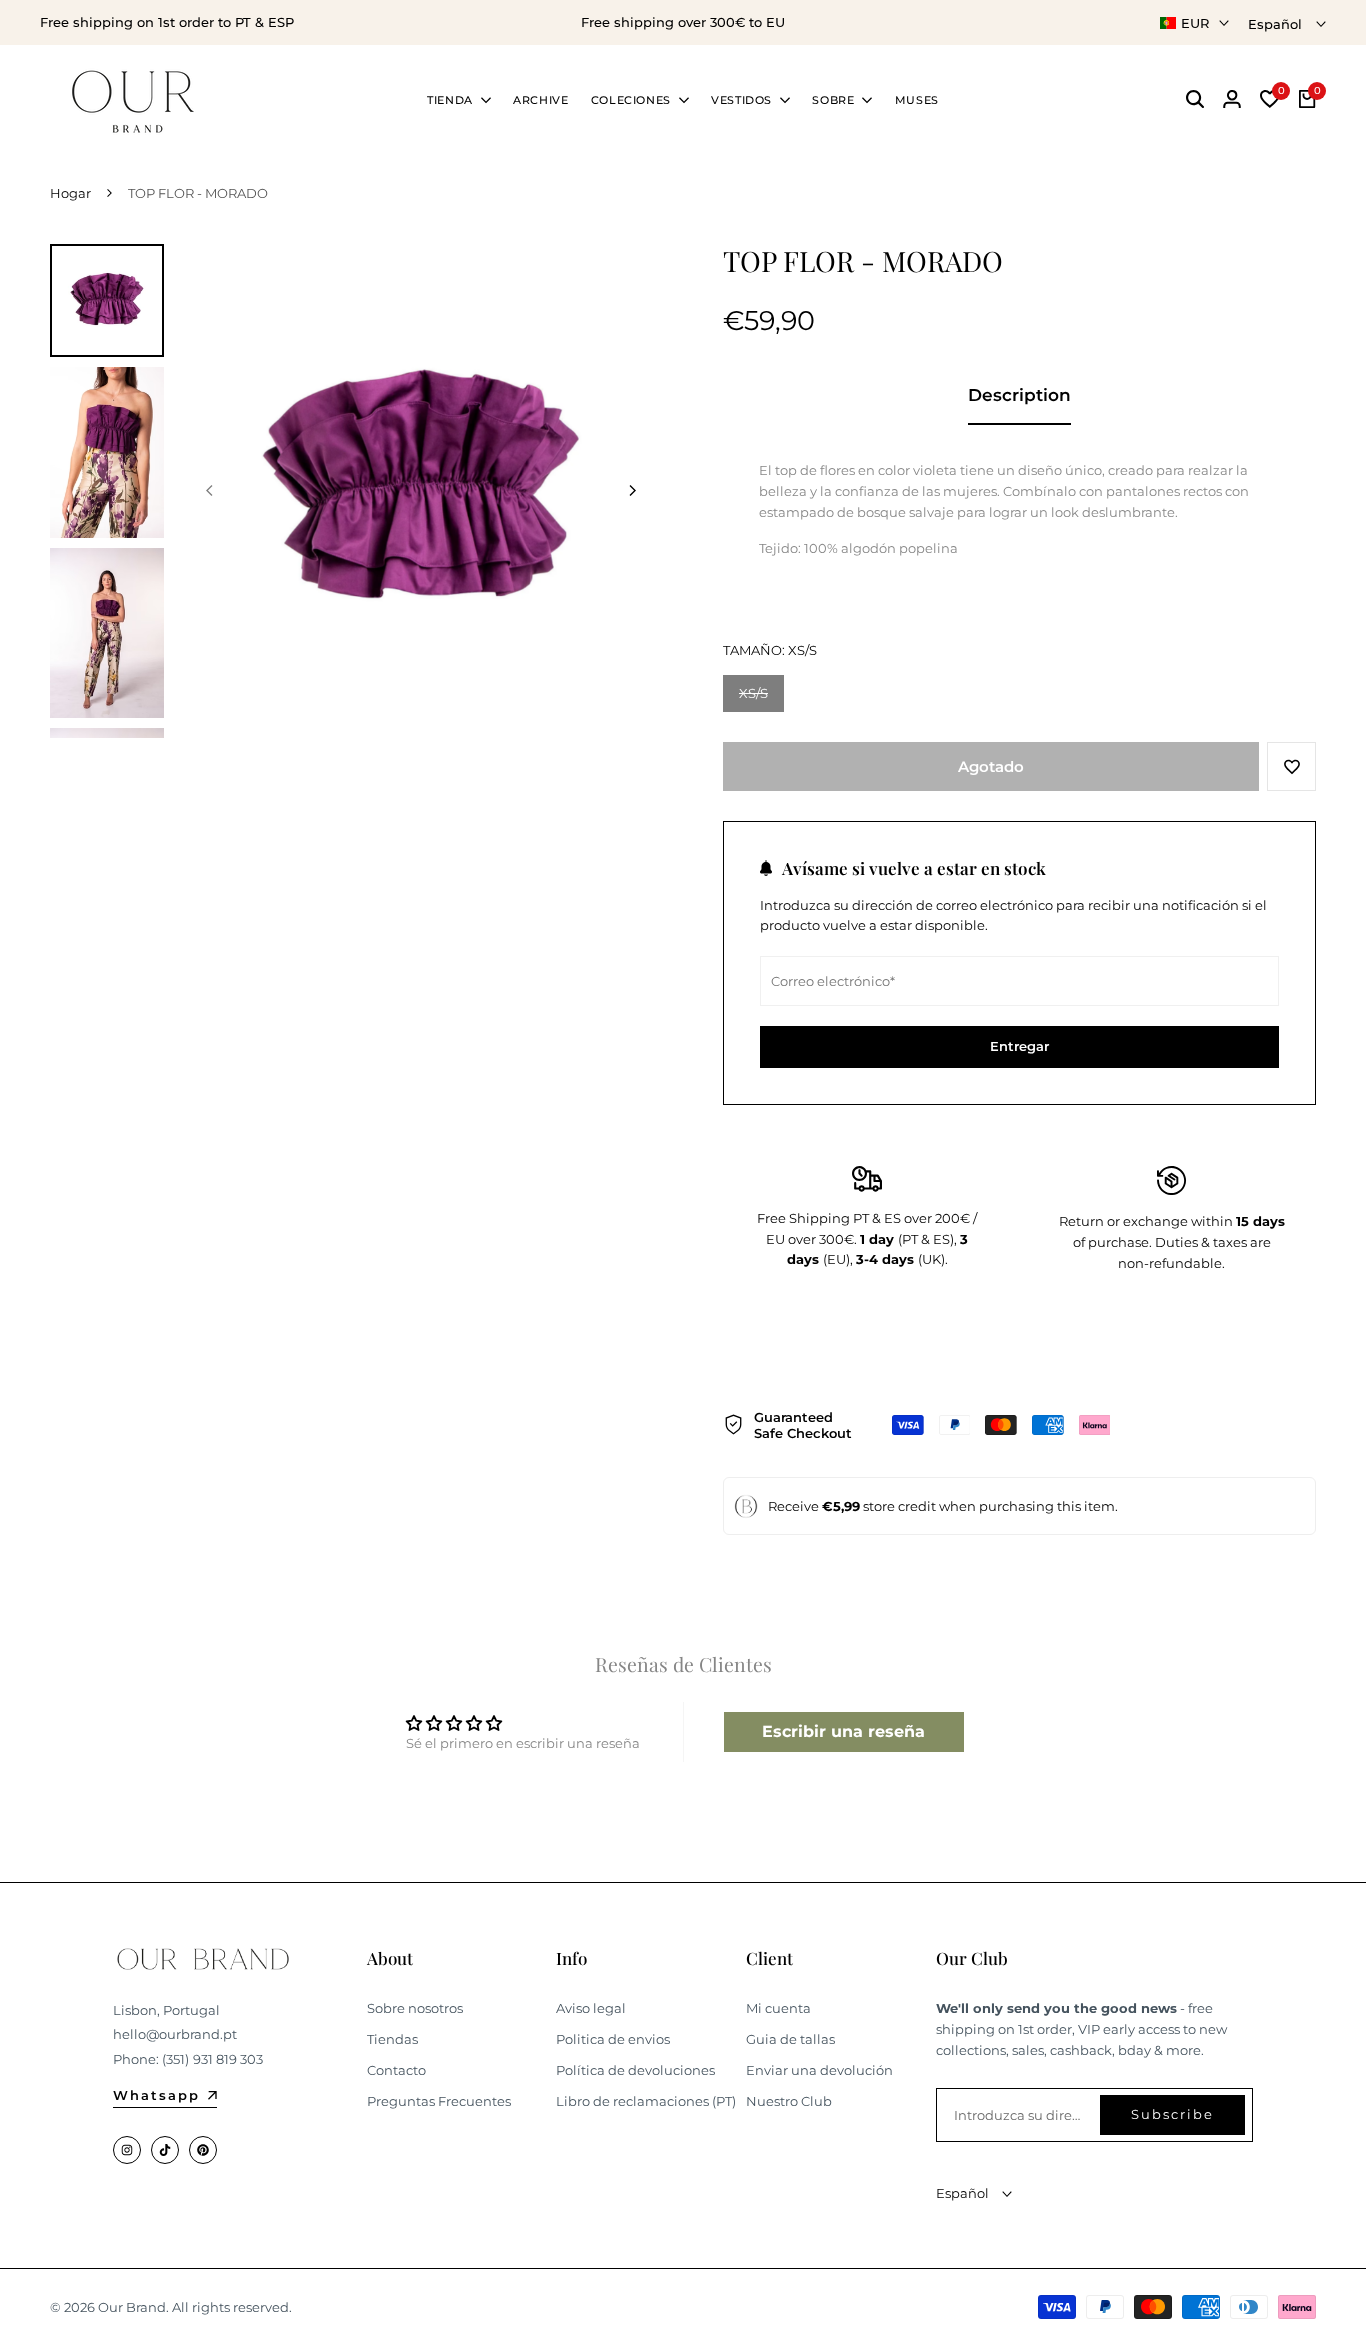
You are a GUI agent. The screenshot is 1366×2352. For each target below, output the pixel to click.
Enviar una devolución (819, 2070)
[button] (1291, 766)
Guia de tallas (790, 2039)
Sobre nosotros (415, 2008)
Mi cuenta (778, 2008)
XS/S (761, 698)
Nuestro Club (789, 2101)
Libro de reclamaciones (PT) (646, 2101)
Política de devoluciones (635, 2070)
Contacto (396, 2070)
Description (1019, 395)
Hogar (70, 193)
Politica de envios (613, 2039)
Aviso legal (591, 2008)
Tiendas (392, 2039)
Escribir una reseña (843, 1731)
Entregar (1019, 1046)
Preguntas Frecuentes (439, 2101)
